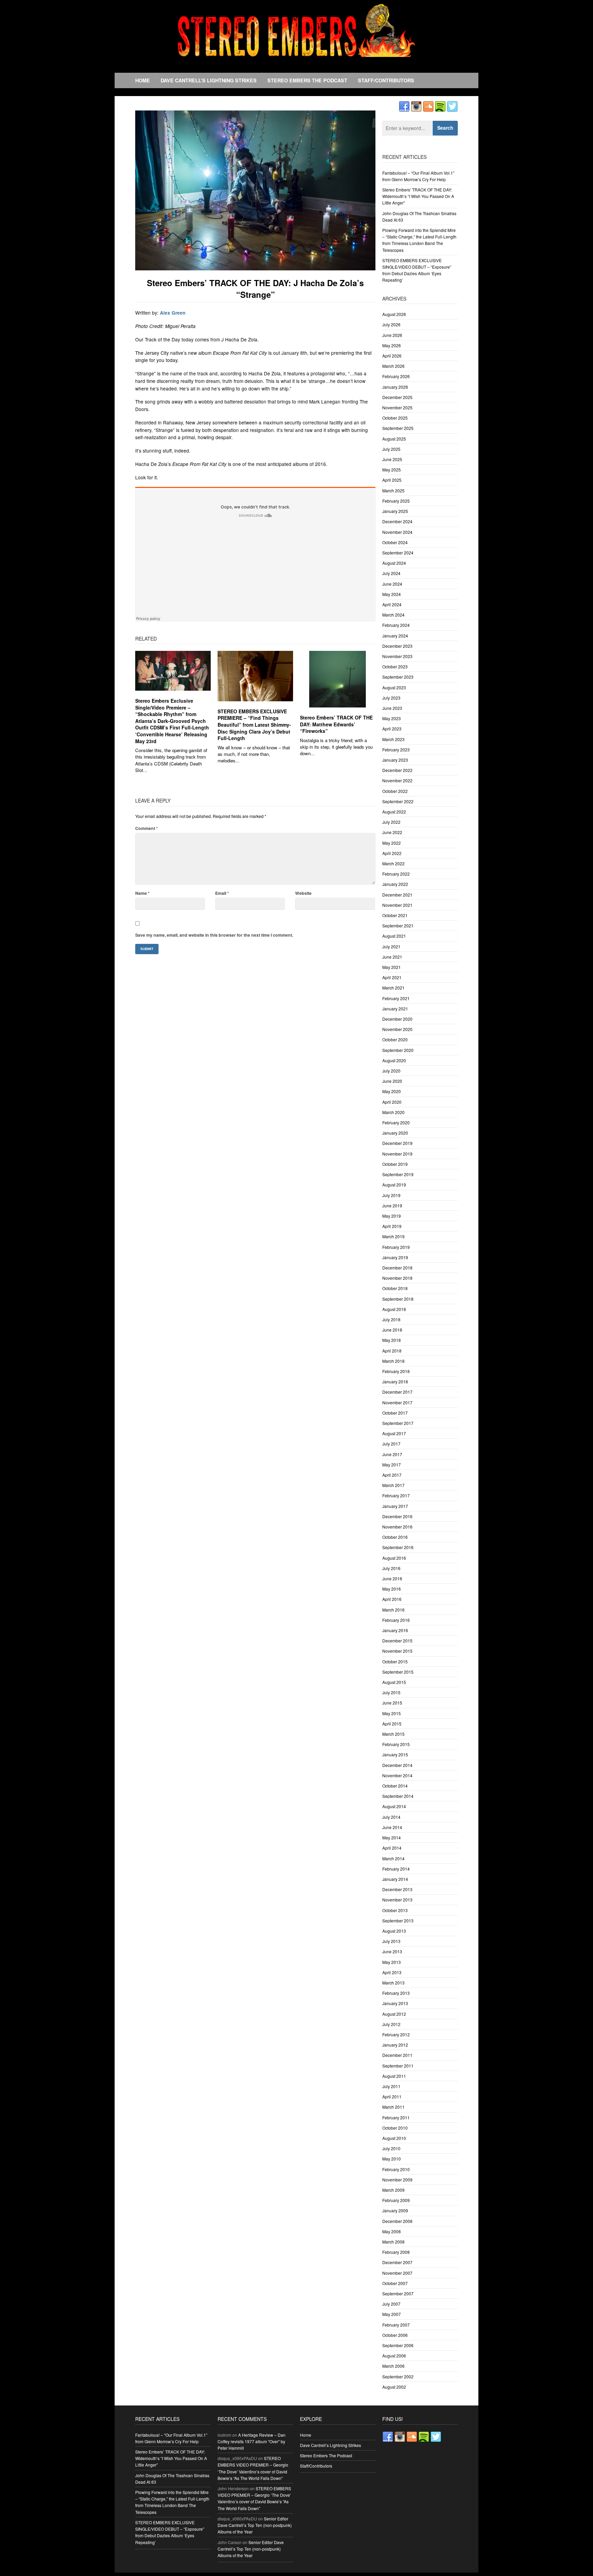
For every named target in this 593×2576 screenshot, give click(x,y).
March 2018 (393, 1361)
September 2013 (398, 1921)
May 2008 (392, 2231)
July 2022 (391, 822)
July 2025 (391, 449)
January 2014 (395, 1879)
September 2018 (398, 1299)
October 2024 (395, 542)
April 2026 (392, 356)
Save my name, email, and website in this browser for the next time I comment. (214, 935)
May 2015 (392, 1713)
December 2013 (397, 1889)
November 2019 (397, 1154)
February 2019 (396, 1247)
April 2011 (392, 2097)
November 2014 (397, 1775)
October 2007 (395, 2283)
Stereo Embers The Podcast (307, 80)
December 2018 (397, 1268)
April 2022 (392, 853)
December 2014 (397, 1765)
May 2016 (392, 1589)
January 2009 (395, 2210)
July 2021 (391, 946)
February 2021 (396, 998)
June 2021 (392, 957)
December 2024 (397, 521)
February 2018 (396, 1371)
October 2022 (395, 791)
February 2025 (396, 501)
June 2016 (392, 1578)
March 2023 (393, 739)
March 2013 (393, 1983)
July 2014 (391, 1817)
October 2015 (395, 1661)
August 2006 (394, 2356)
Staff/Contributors (386, 80)
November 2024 (397, 532)
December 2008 (397, 2221)
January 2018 (395, 1381)
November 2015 (397, 1651)
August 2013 (394, 1931)
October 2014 (395, 1786)
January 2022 (395, 884)
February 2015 (396, 1744)
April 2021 (392, 977)
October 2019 (395, 1164)
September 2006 (398, 2345)
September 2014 (398, 1796)
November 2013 (397, 1900)
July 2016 (391, 1568)
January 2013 (395, 2003)
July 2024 (391, 573)
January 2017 (395, 1506)
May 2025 (392, 470)
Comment (147, 828)
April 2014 (392, 1848)
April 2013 (392, 1972)
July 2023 (391, 698)
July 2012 (391, 2024)
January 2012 (395, 2045)
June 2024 (392, 584)
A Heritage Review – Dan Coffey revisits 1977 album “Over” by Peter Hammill (252, 2441)
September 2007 (398, 2293)
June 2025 (392, 459)
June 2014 (392, 1827)
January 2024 (395, 636)
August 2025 (394, 439)
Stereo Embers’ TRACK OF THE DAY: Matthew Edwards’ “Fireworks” (336, 724)
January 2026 (395, 387)
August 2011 (394, 2076)
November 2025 (397, 407)
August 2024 (394, 563)
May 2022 (392, 843)
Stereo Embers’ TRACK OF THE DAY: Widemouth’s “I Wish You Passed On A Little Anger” (418, 196)
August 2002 (394, 2387)
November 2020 (397, 1029)
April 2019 (392, 1226)
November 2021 (397, 905)
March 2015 (393, 1734)
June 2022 (392, 832)
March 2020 (393, 1112)
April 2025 (392, 480)
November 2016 (397, 1527)
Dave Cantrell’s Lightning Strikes (209, 80)
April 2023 (392, 729)
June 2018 (392, 1330)
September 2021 (398, 926)
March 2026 (393, 366)
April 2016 (392, 1599)
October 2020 (395, 1039)
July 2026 (391, 324)
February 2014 (396, 1869)
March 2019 (393, 1236)
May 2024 (392, 594)
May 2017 (392, 1465)
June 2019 (392, 1205)
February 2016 (396, 1620)
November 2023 (397, 656)
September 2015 (398, 1672)
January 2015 (395, 1754)
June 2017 (392, 1454)
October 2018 (395, 1288)
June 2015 (392, 1703)
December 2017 (397, 1392)
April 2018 (392, 1351)
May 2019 (392, 1216)
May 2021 (392, 967)
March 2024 (393, 615)
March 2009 (393, 2190)
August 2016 (394, 1558)
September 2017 (398, 1423)
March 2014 (393, 1858)
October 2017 (395, 1413)
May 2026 (392, 345)
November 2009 (397, 2180)
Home (143, 80)
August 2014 (394, 1806)
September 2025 (398, 428)
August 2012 (394, 2014)
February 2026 (396, 376)
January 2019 (395, 1257)
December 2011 (397, 2055)
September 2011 (398, 2066)
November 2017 (397, 1402)
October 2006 (395, 2335)
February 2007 (396, 2325)
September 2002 (398, 2376)
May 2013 (392, 1962)
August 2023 (394, 687)
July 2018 (391, 1319)
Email (222, 893)
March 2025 (393, 490)
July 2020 (391, 1071)
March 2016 (393, 1610)
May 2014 (392, 1837)
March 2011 (393, 2107)
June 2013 (392, 1951)
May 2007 (392, 2314)
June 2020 (392, 1081)
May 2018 (392, 1340)
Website (303, 893)
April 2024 (392, 604)
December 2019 (397, 1143)
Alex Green (173, 313)
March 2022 (393, 863)
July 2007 (391, 2304)
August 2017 (394, 1433)
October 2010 (395, 2128)
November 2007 (397, 2273)
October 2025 (395, 418)
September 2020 (398, 1050)
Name (142, 893)
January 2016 (395, 1630)
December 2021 (397, 895)
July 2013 (391, 1941)
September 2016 (398, 1547)
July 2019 (391, 1195)
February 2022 (396, 874)
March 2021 (393, 988)
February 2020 (396, 1122)
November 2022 (397, 780)
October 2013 (395, 1910)
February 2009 (396, 2200)
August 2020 (394, 1060)
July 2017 (391, 1444)
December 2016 (397, 1516)
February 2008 (396, 2252)
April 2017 (392, 1475)
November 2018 (397, 1278)
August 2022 (394, 812)
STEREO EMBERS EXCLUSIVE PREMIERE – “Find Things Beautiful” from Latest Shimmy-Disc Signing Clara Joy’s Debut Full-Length (254, 725)
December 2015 (397, 1641)
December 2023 (397, 646)
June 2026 (392, 335)
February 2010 (396, 2169)
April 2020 (392, 1102)
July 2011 (391, 2086)
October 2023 (395, 666)
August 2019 (394, 1185)
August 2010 (394, 2138)
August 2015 (394, 1682)
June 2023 (392, 708)
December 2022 (397, 770)
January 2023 (395, 760)
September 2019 (398, 1174)
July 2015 (391, 1692)
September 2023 (398, 677)
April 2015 (392, 1724)
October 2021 (395, 915)
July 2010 (391, 2148)
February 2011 (396, 2117)
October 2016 (395, 1537)
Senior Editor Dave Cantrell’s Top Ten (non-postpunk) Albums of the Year (255, 2525)
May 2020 (392, 1091)
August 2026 (394, 314)
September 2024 (398, 553)
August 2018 (394, 1309)
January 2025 (395, 511)
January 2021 (395, 1009)
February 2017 (396, 1495)
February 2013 (396, 1993)
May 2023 (392, 718)
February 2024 (396, 625)
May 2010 (392, 2159)
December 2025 (397, 397)
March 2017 (393, 1485)
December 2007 (397, 2262)
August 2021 (394, 936)
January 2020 (395, 1133)
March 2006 (393, 2366)
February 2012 (396, 2034)
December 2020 (397, 1019)
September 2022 (398, 801)
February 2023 (396, 750)
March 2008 (393, 2242)
